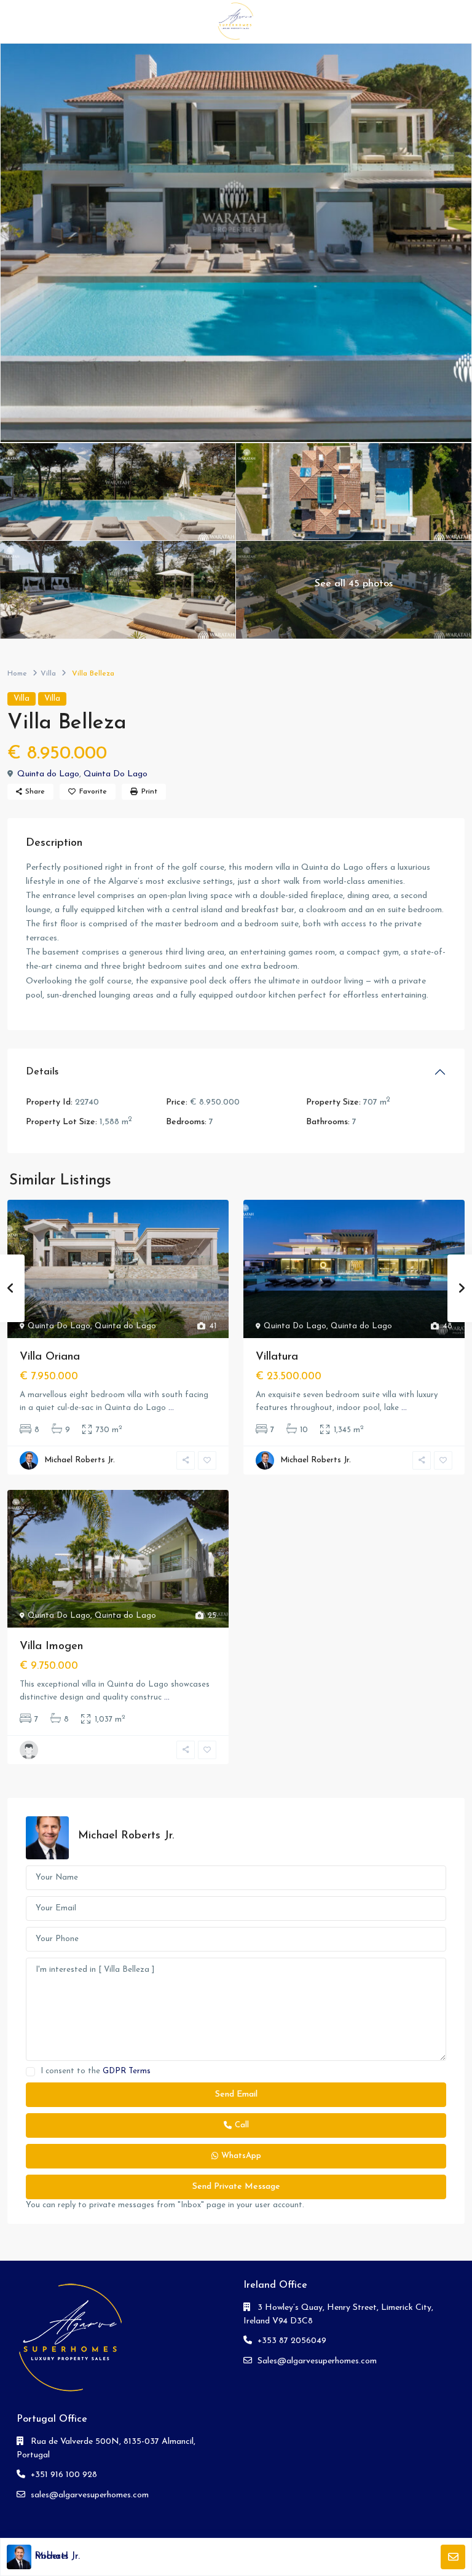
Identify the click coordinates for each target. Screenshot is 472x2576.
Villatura (277, 1357)
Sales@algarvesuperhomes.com (317, 2361)
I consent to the (96, 2071)
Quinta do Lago (48, 774)
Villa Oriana (50, 1357)
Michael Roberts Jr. (80, 1460)
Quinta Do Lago (116, 774)
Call (242, 2125)
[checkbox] (30, 2072)
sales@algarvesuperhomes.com (90, 2495)
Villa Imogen (51, 1647)
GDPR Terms (127, 2071)
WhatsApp (241, 2156)
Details (42, 1072)
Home (17, 674)
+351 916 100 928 (64, 2475)
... (171, 1408)
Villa (48, 674)
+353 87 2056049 (292, 2341)
